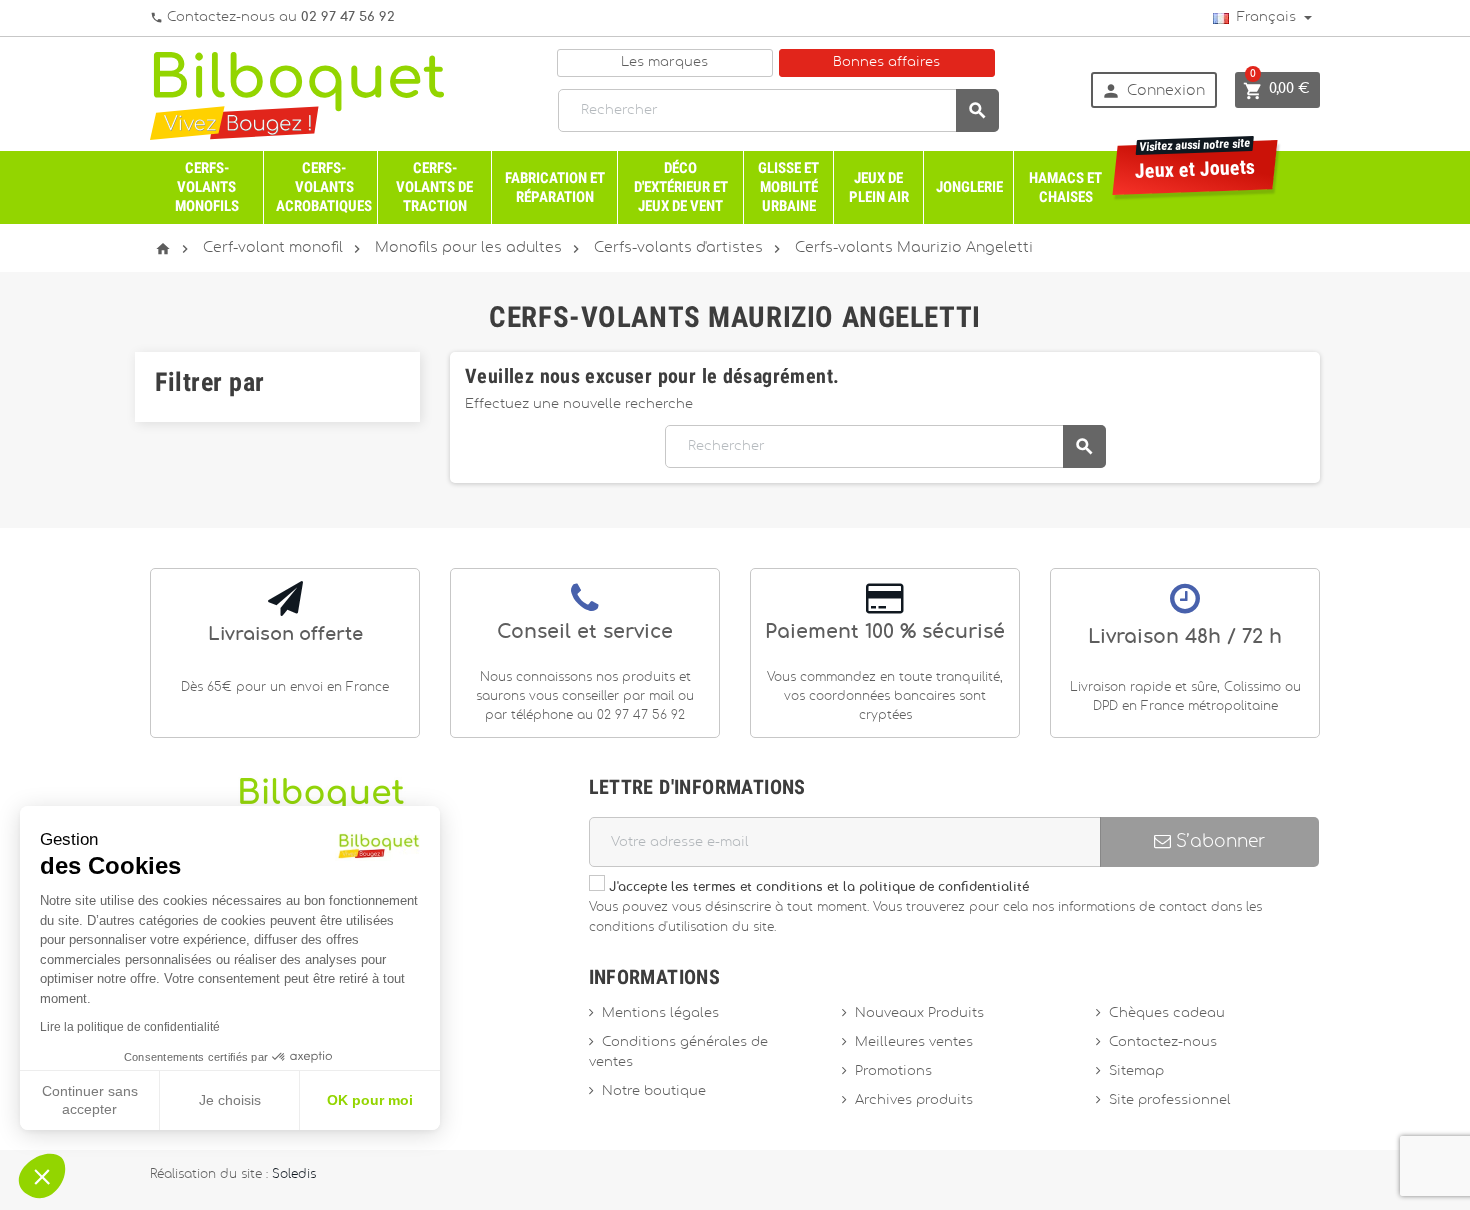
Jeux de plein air (879, 187)
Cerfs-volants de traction (434, 187)
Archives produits (914, 1100)
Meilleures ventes (914, 1042)
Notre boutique (654, 1091)
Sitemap (1136, 1071)
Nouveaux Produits (919, 1013)
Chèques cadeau (1167, 1013)
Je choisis (230, 1100)
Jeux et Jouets (1195, 161)
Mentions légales (660, 1013)
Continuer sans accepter (90, 1100)
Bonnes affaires (886, 62)
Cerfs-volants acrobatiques (324, 187)
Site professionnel (1170, 1100)
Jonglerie (969, 187)
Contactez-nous (1163, 1042)
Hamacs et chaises (1065, 187)
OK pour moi (370, 1100)
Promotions (893, 1071)
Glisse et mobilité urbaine (788, 187)
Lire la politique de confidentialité (130, 1027)
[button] (42, 1176)
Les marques (664, 62)
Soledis (294, 1174)
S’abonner (1218, 841)
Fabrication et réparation (555, 187)
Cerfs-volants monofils (207, 187)
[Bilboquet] (297, 94)
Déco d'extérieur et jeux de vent (681, 187)
